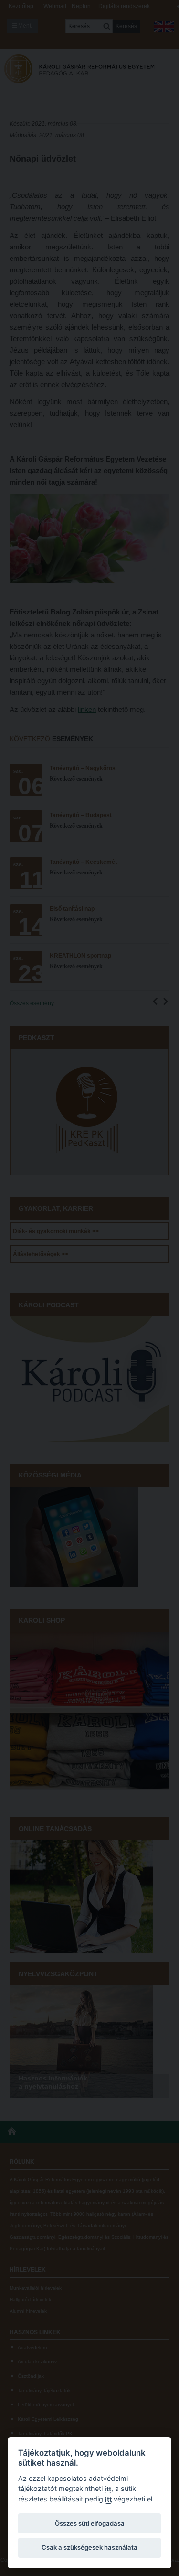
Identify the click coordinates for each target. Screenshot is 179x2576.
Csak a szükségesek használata (89, 2547)
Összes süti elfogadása (90, 2523)
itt (108, 2489)
